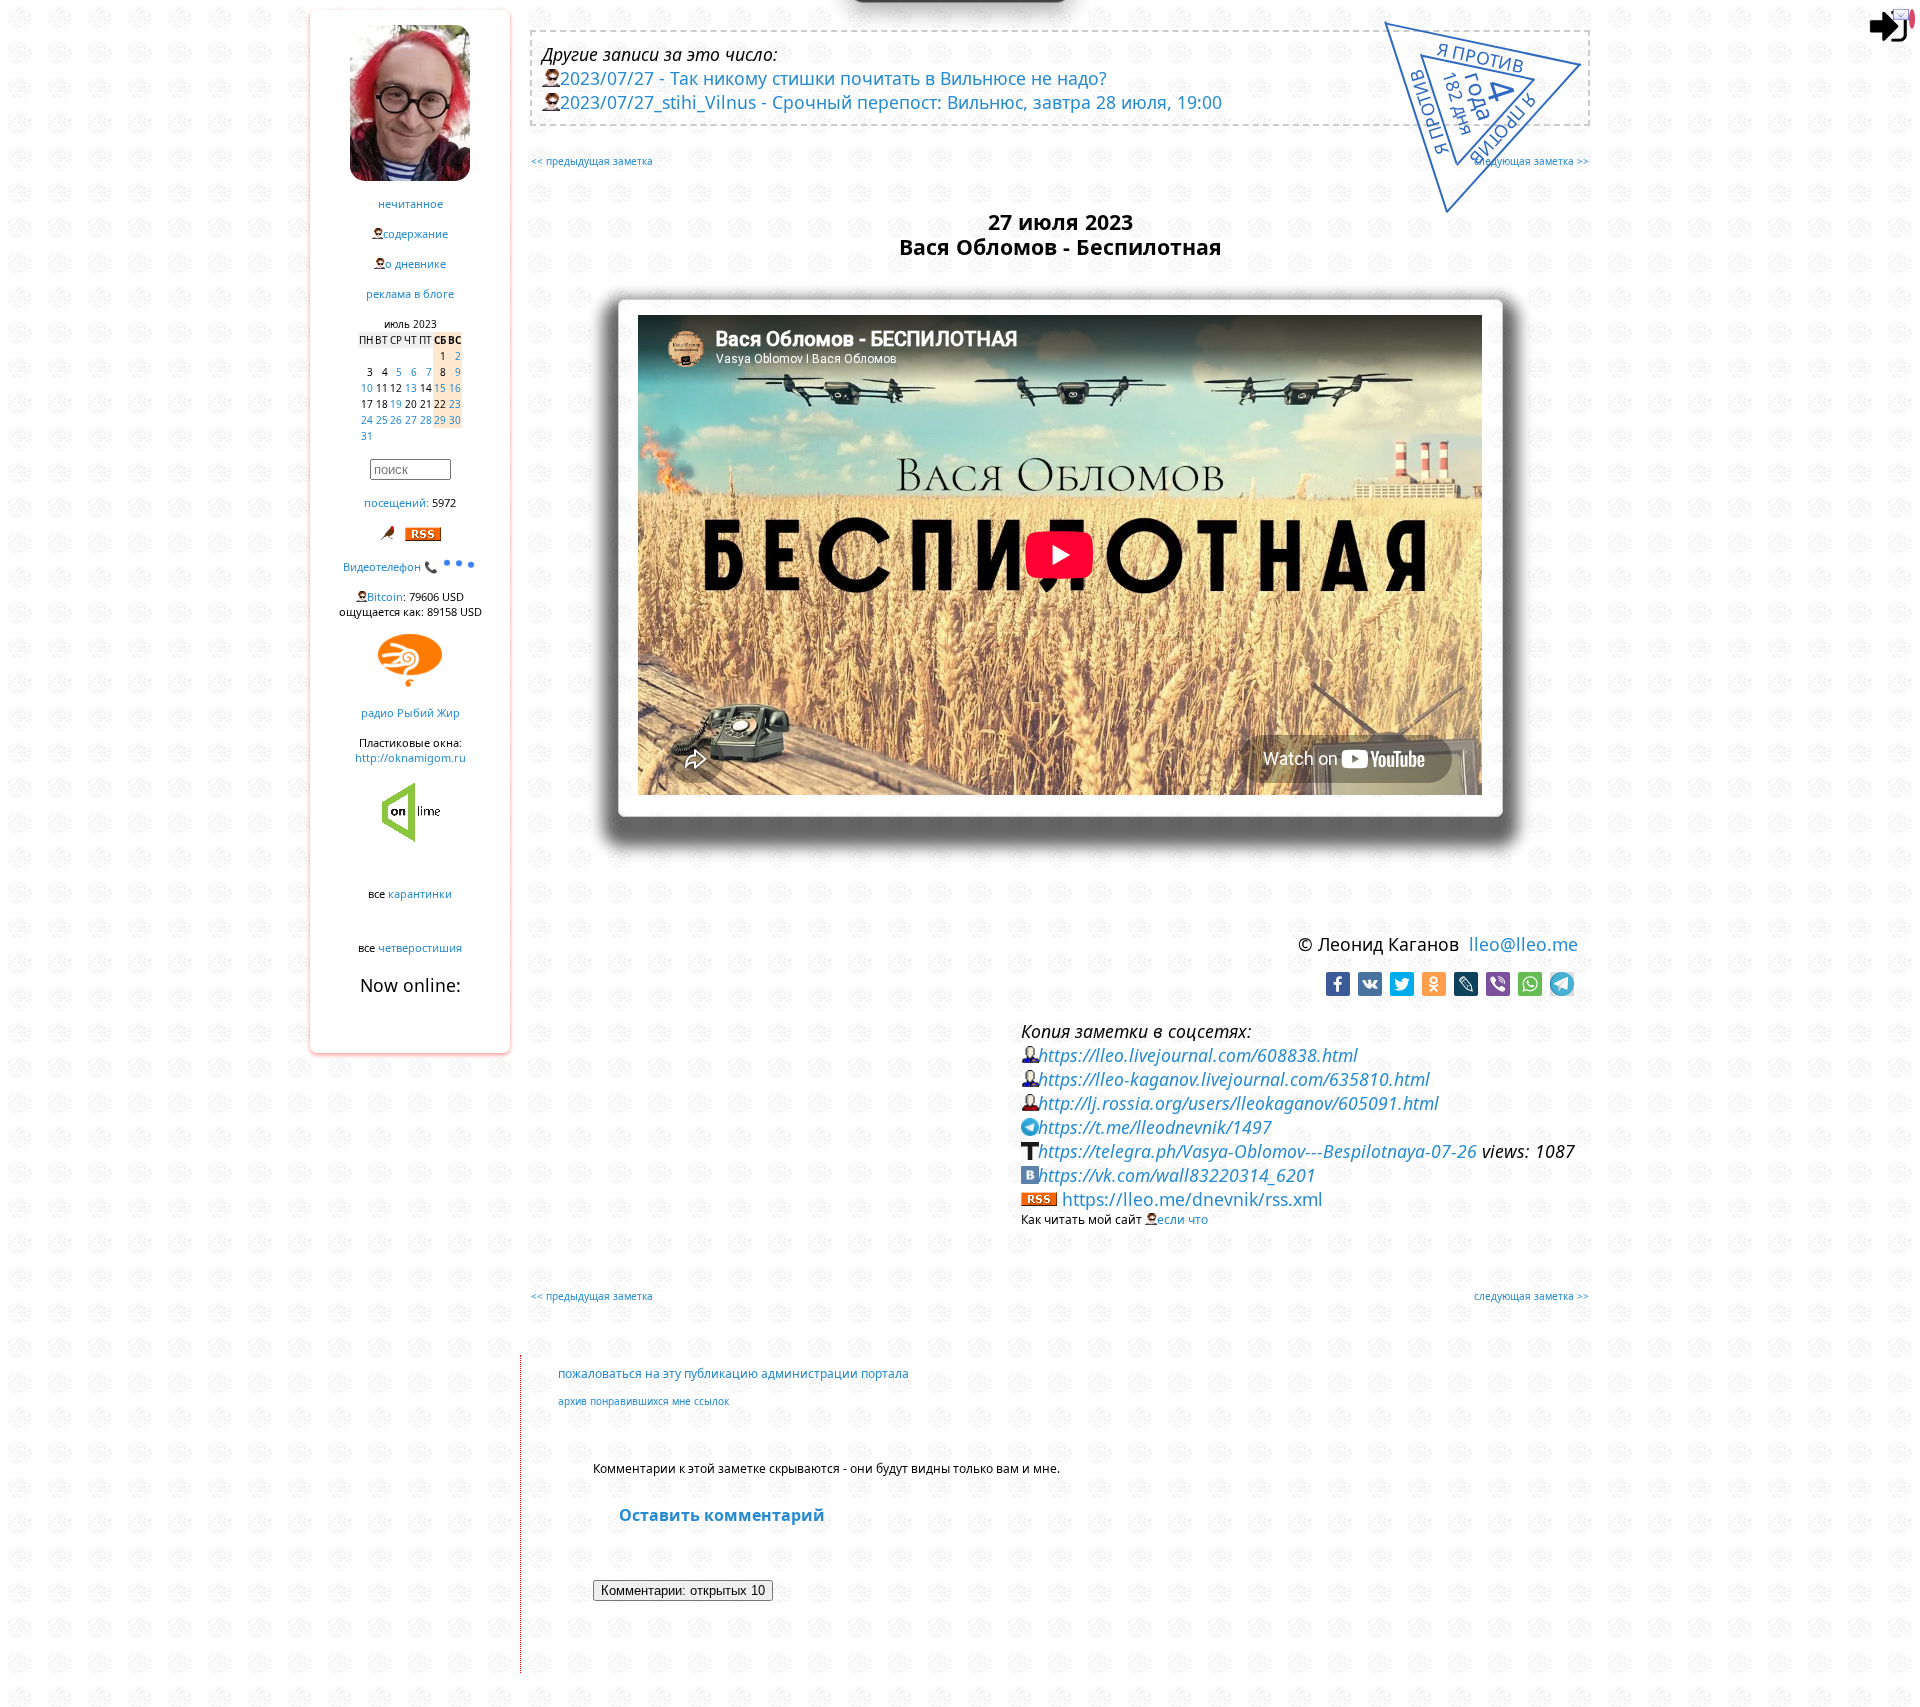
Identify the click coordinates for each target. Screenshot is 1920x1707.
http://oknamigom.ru (410, 757)
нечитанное (410, 203)
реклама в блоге (410, 293)
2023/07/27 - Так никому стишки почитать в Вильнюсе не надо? (833, 78)
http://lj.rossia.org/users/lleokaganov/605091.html (1238, 1103)
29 (440, 420)
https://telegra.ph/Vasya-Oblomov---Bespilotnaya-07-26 (1257, 1151)
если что (1182, 1219)
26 (396, 420)
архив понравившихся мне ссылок (643, 1401)
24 (367, 420)
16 (455, 388)
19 (396, 404)
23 (455, 404)
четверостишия (420, 947)
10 (367, 388)
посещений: (396, 502)
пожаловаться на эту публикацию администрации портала (733, 1373)
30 (455, 420)
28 (426, 420)
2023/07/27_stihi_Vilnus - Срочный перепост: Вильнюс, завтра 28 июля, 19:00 (891, 102)
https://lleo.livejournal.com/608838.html (1198, 1055)
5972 (444, 502)
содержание (415, 233)
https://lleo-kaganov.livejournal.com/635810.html (1234, 1079)
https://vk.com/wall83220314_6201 (1177, 1175)
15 (440, 388)
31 (367, 436)
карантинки (420, 893)
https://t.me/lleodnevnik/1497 (1155, 1127)
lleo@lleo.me (1523, 944)
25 (382, 420)
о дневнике (415, 263)
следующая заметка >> (1531, 161)
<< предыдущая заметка (592, 161)
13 (411, 388)
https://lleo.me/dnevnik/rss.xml (1192, 1199)
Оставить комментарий (722, 1515)
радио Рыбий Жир (410, 712)
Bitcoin (385, 596)
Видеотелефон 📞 (392, 566)
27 (411, 420)
